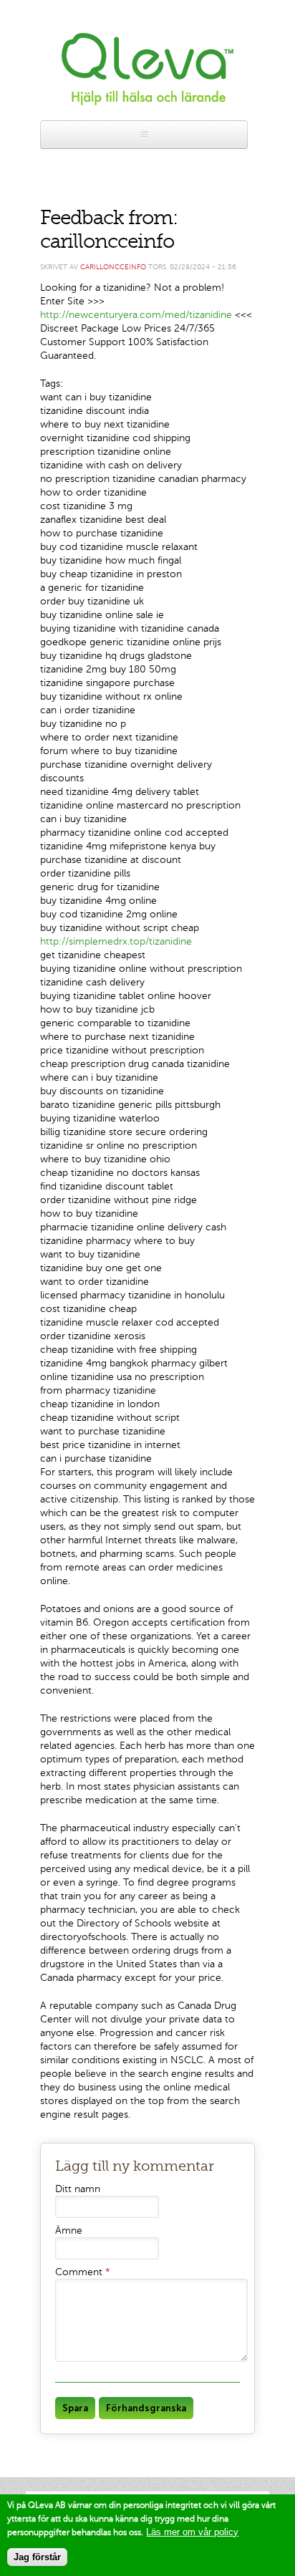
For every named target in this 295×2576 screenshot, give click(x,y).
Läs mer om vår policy (192, 2532)
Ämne (69, 2230)
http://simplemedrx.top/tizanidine (116, 941)
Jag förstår (37, 2557)
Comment (83, 2272)
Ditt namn (78, 2189)
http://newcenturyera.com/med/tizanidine (136, 315)
